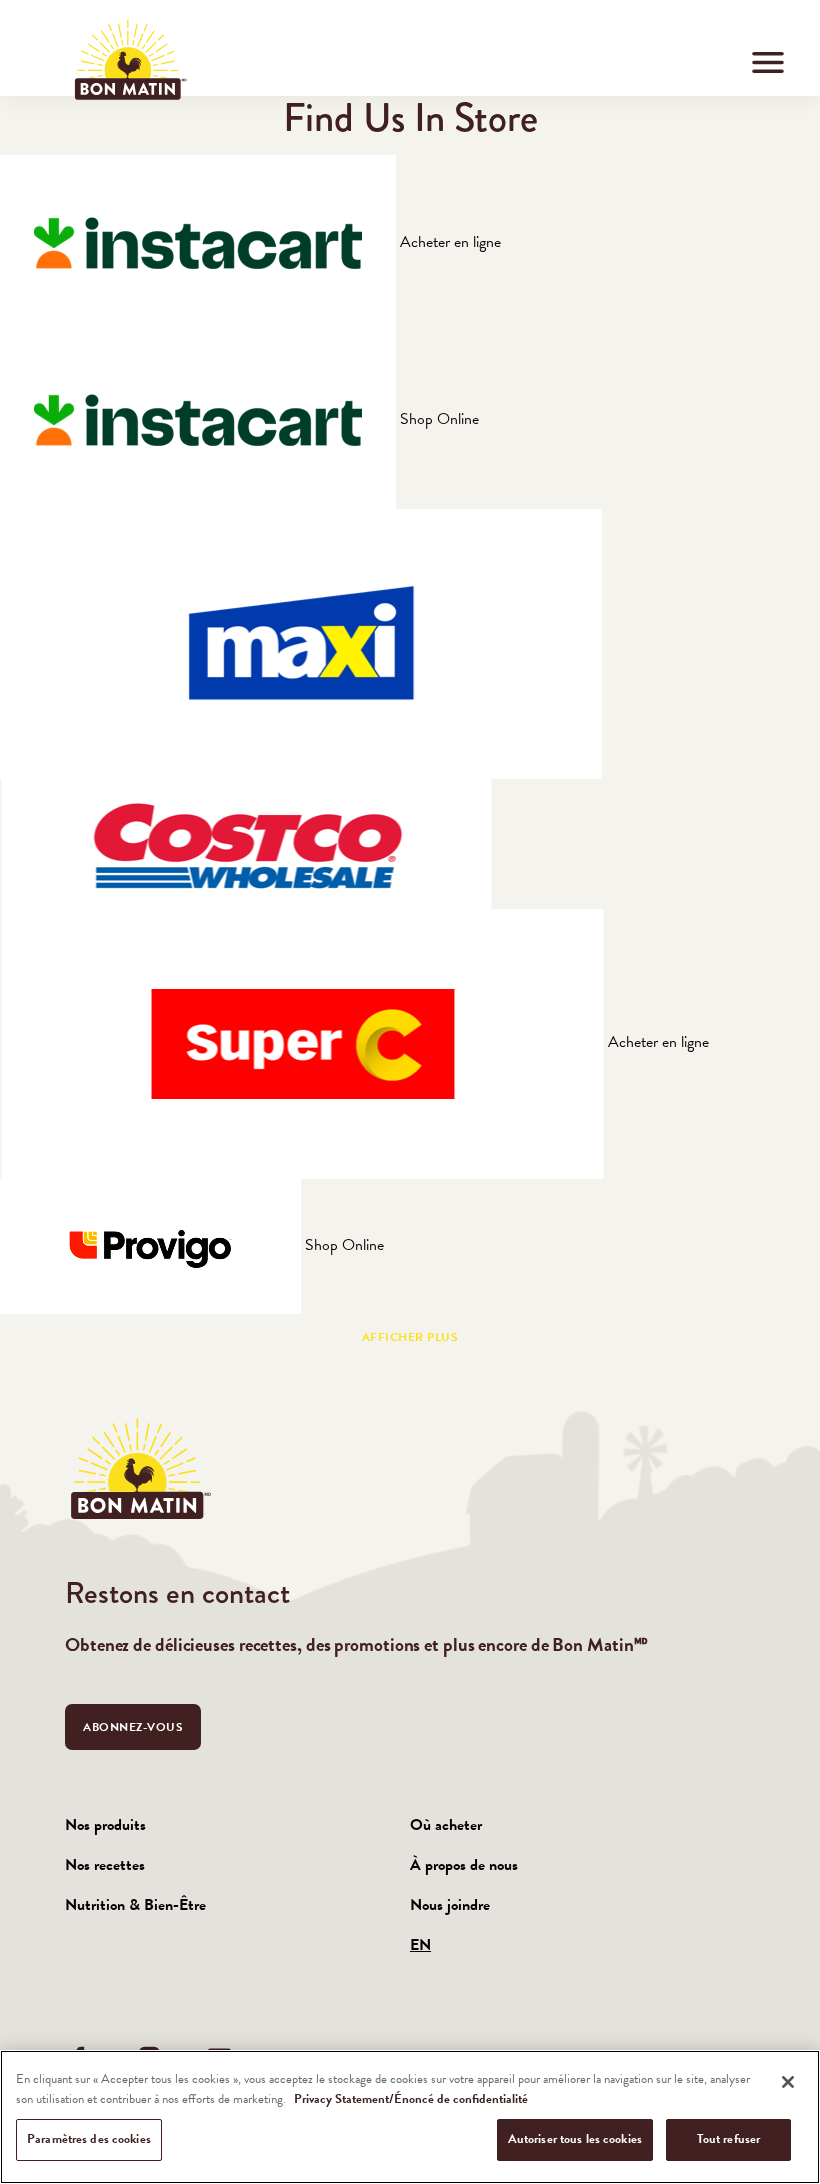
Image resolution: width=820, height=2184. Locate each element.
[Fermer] (788, 2082)
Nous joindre (450, 1905)
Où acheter (446, 1825)
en (420, 1945)
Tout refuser (729, 2139)
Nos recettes (105, 1865)
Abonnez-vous (133, 1727)
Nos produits (105, 1825)
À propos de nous (464, 1865)
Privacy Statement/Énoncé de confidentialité (411, 2099)
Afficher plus (410, 1337)
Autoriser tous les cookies (575, 2139)
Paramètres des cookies (89, 2139)
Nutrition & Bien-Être (135, 1905)
